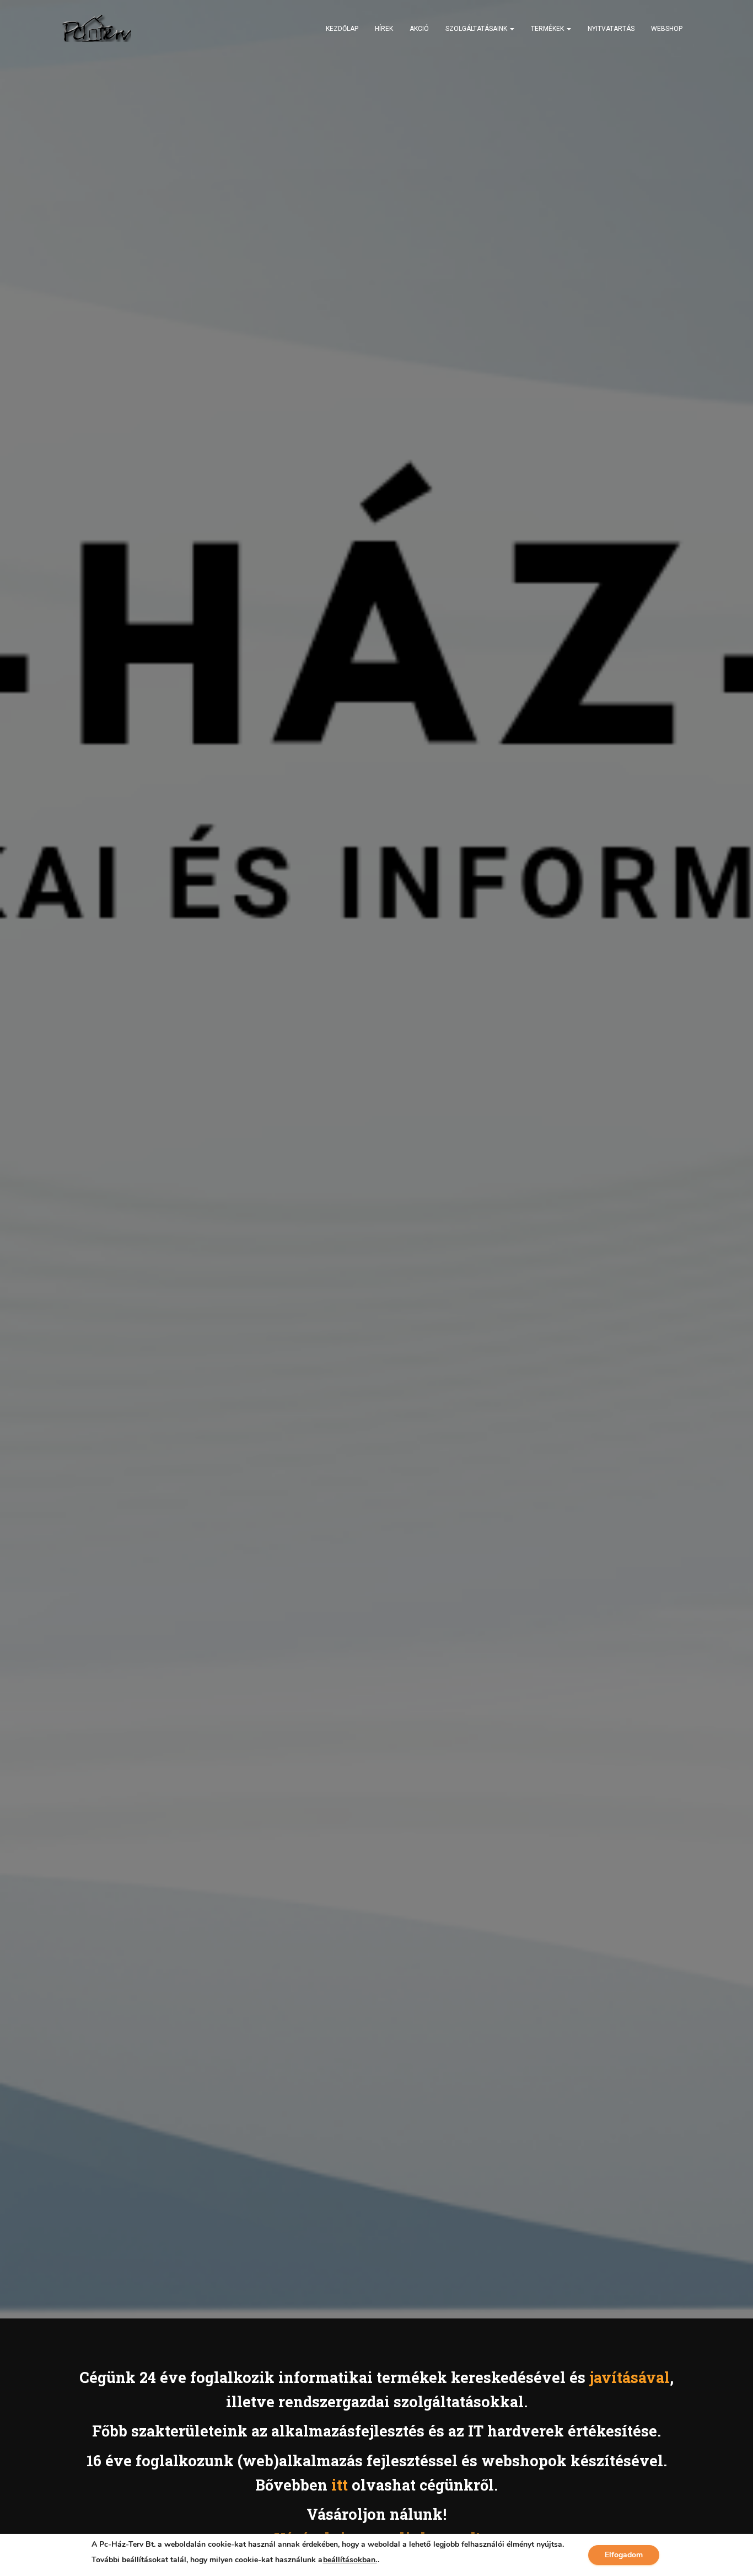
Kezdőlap (342, 29)
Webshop (667, 29)
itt (340, 2485)
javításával (630, 2377)
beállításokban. (350, 2560)
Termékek (548, 29)
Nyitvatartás (611, 29)
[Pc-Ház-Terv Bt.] (97, 28)
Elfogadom (624, 2555)
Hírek (384, 29)
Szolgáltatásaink (477, 29)
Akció (419, 29)
